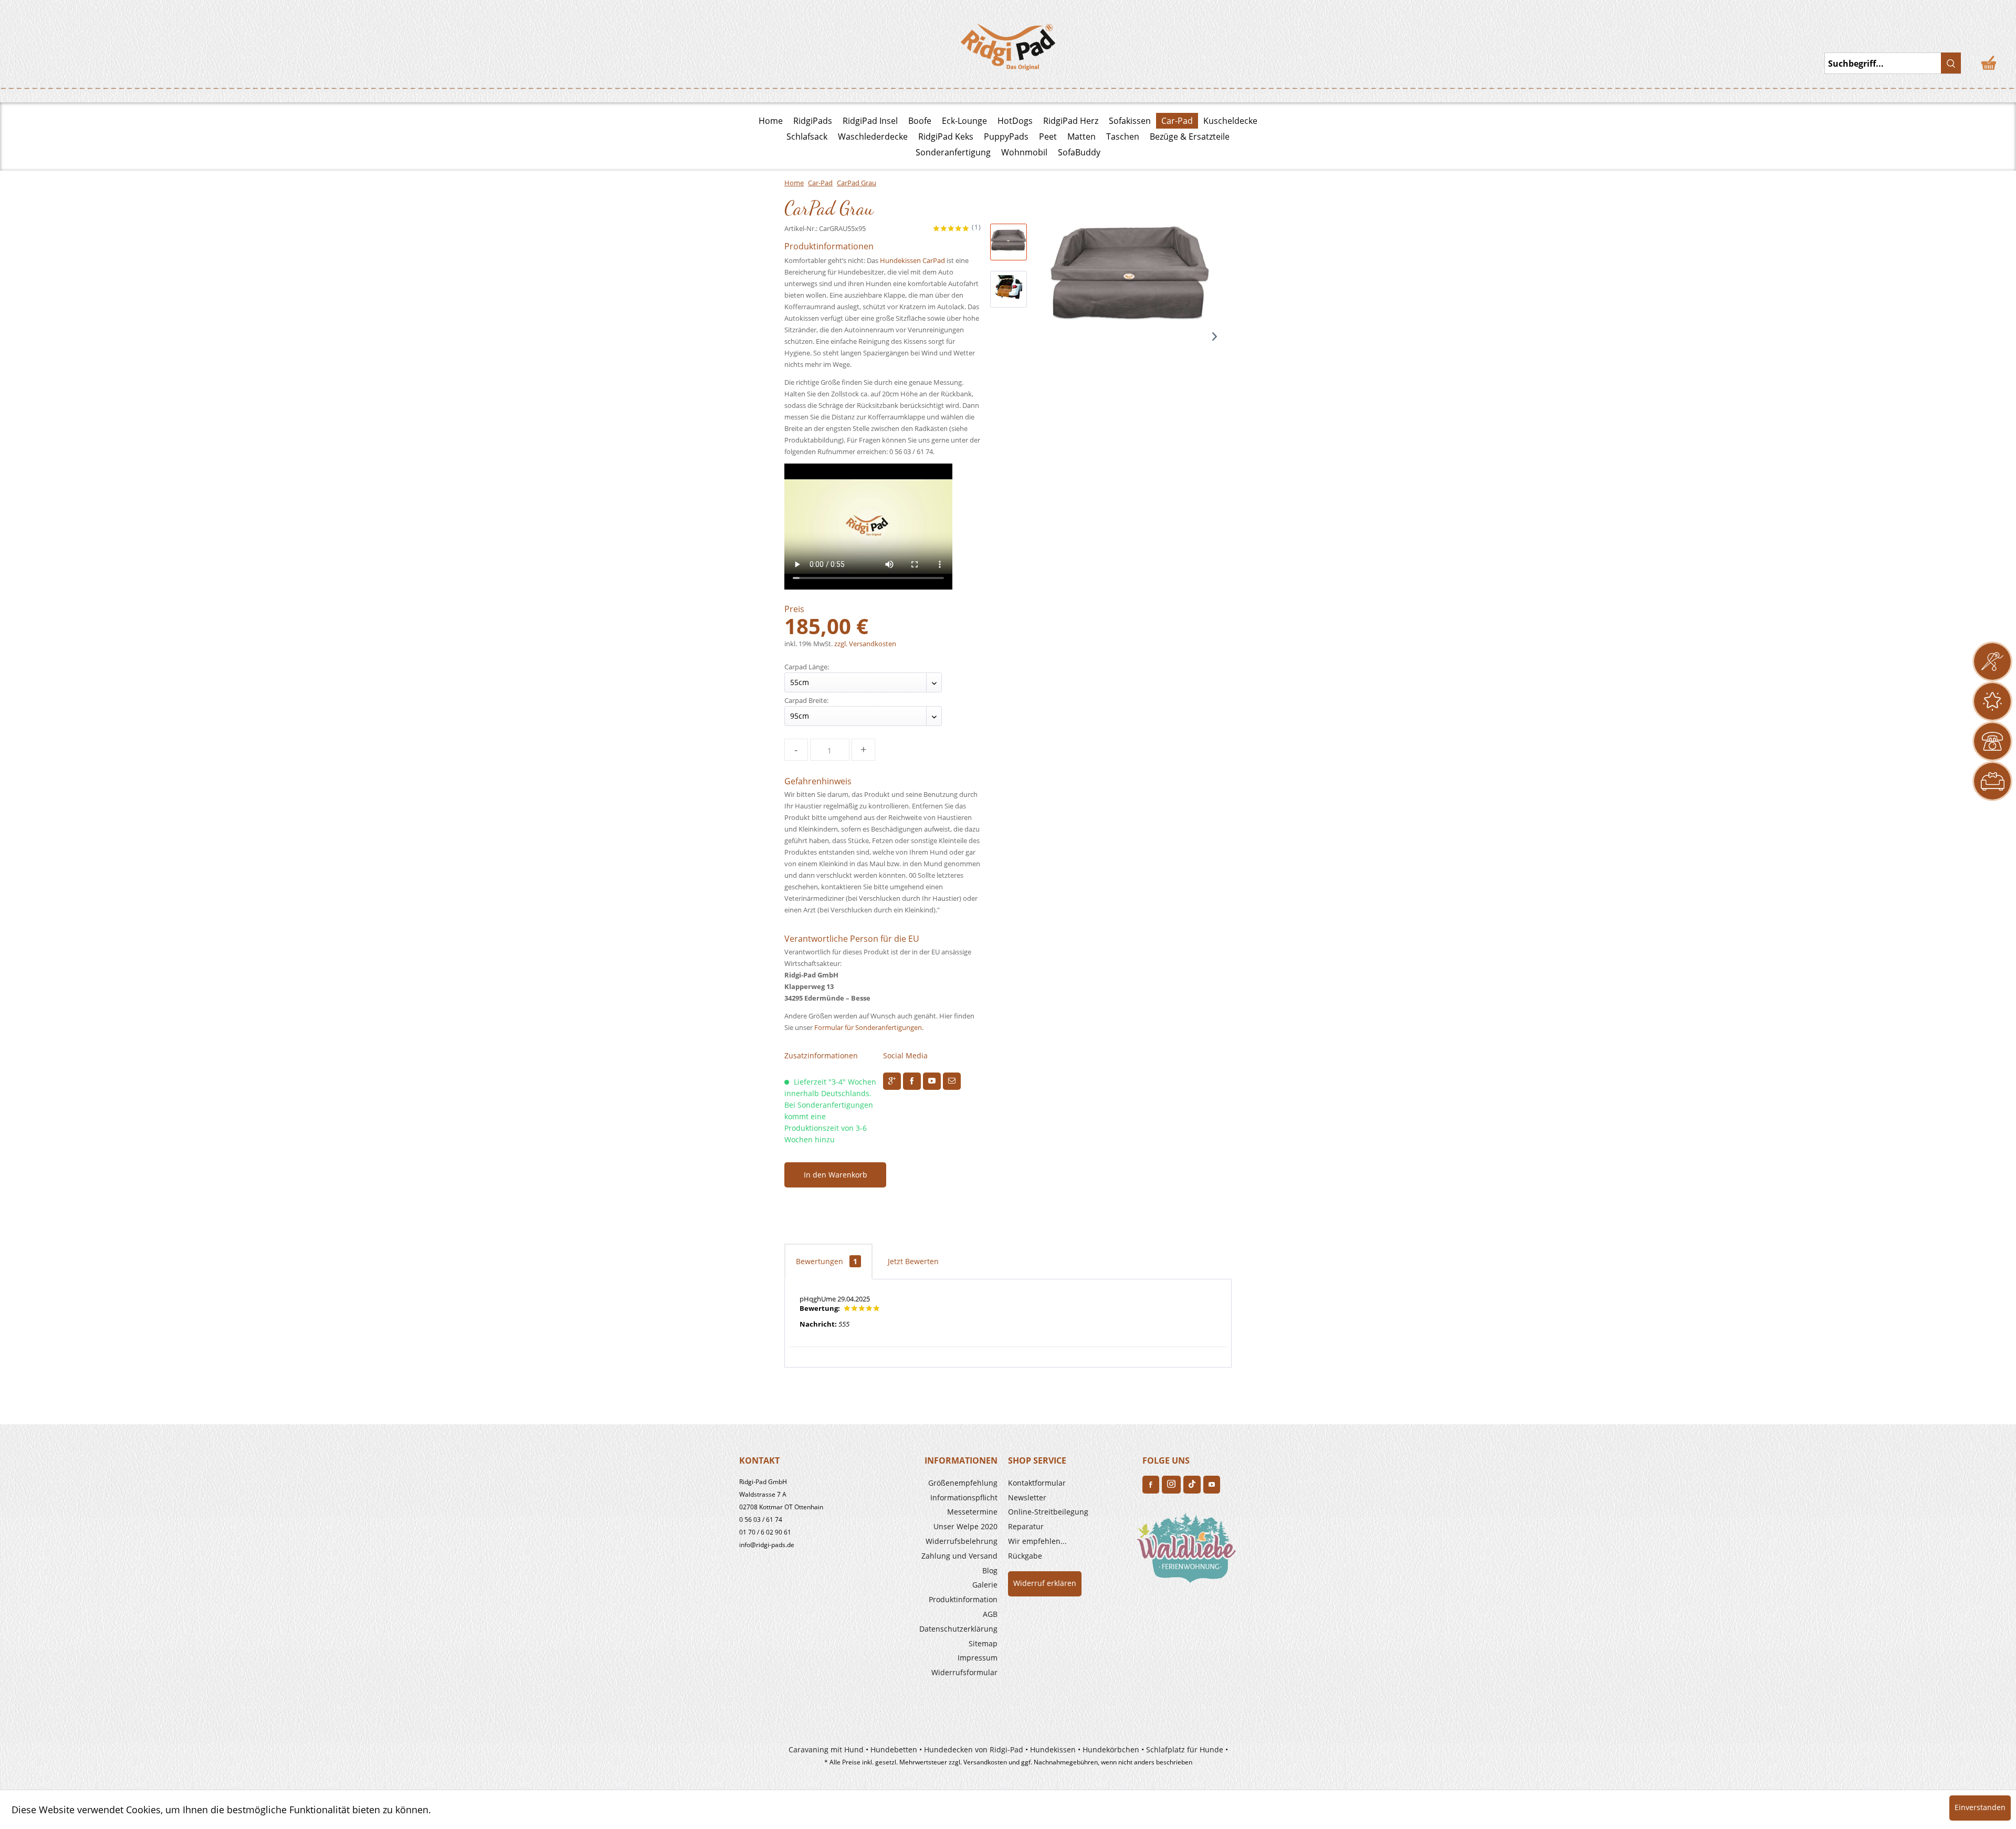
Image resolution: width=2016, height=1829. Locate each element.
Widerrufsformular (964, 1672)
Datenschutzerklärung (958, 1629)
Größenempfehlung (963, 1483)
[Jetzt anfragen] (1992, 661)
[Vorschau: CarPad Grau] (1009, 242)
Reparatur (1026, 1526)
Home (771, 121)
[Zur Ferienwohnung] (1189, 1551)
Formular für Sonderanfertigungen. (869, 1027)
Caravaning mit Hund (826, 1749)
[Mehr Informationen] (1992, 781)
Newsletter (1027, 1497)
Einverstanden (1980, 1807)
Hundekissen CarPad (912, 260)
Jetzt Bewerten (913, 1261)
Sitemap (983, 1643)
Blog (990, 1570)
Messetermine (972, 1512)
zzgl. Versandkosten (865, 644)
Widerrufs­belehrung (962, 1541)
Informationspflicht (964, 1497)
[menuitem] (936, 1483)
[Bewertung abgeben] (1992, 701)
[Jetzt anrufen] (1992, 741)
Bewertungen (827, 1261)
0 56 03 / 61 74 (761, 1520)
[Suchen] (1951, 63)
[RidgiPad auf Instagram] (1171, 1485)
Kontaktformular (1037, 1483)
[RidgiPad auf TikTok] (1192, 1485)
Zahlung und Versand (959, 1556)
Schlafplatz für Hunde (1185, 1749)
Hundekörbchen (1111, 1749)
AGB (990, 1614)
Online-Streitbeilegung (1048, 1512)
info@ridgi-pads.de (767, 1545)
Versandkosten (985, 1762)
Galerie (985, 1585)
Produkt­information (963, 1599)
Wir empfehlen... (1037, 1541)
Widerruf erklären (1045, 1583)
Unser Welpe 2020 (965, 1526)
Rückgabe (1025, 1556)
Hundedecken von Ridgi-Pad (974, 1749)
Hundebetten (894, 1749)
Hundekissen (1053, 1749)
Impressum (978, 1658)
